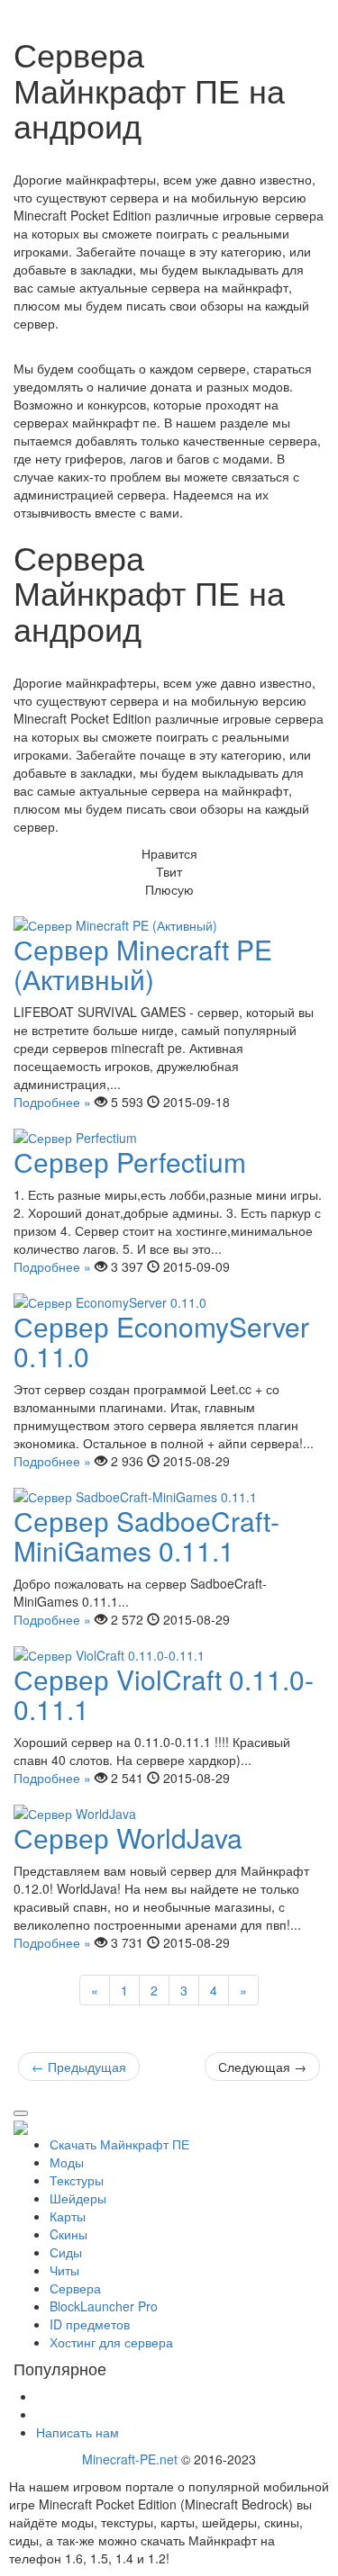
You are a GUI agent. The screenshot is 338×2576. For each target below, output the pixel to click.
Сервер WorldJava (128, 1837)
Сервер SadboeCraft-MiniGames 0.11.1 (146, 1536)
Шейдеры (78, 2198)
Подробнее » (52, 1102)
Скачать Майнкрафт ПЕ (119, 2144)
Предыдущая (79, 2067)
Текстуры (77, 2180)
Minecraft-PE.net (130, 2459)
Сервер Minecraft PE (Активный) (143, 964)
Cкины (69, 2234)
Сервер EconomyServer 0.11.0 (161, 1341)
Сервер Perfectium (130, 1162)
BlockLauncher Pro (104, 2306)
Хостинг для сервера (111, 2342)
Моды (67, 2162)
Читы (64, 2270)
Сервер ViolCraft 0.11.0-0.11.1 (164, 1694)
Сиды (66, 2252)
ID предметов (90, 2324)
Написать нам (78, 2432)
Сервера (75, 2288)
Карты (68, 2216)
